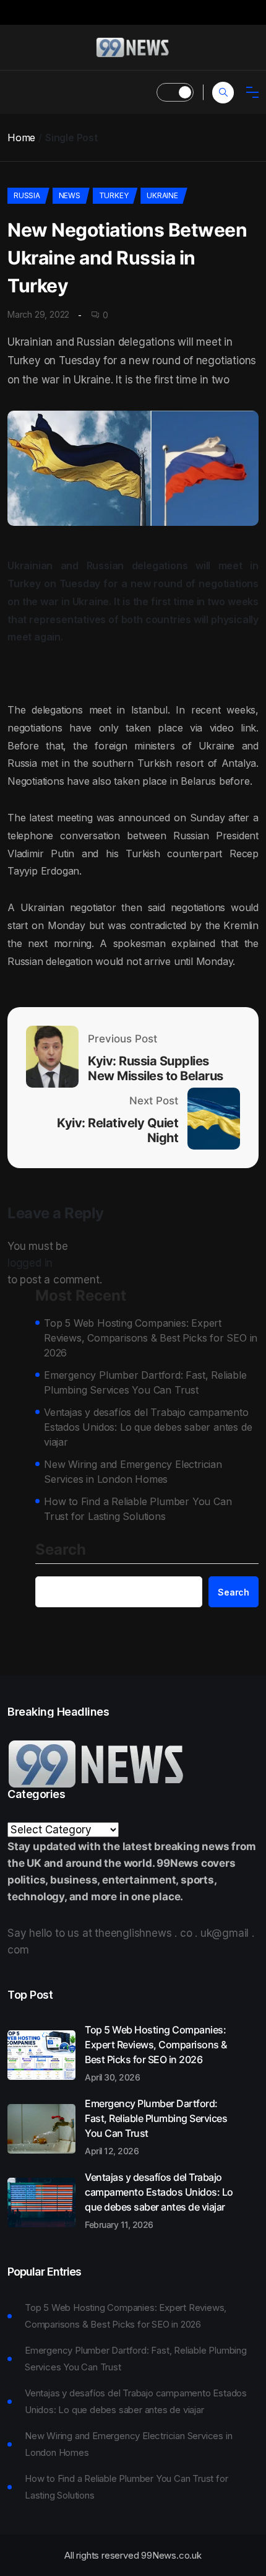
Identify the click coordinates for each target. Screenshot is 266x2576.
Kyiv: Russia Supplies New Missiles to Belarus (156, 1068)
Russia (27, 195)
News (70, 195)
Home (21, 138)
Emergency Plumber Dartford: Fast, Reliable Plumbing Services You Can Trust (145, 1382)
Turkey (114, 195)
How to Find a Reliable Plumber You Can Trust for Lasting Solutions (138, 1509)
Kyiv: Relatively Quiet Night (118, 1130)
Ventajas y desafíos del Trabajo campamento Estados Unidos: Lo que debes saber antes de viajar (148, 1427)
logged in (30, 1263)
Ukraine (162, 195)
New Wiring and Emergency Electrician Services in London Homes (133, 1472)
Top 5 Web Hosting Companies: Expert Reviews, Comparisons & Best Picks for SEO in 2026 (151, 1338)
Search (61, 1550)
